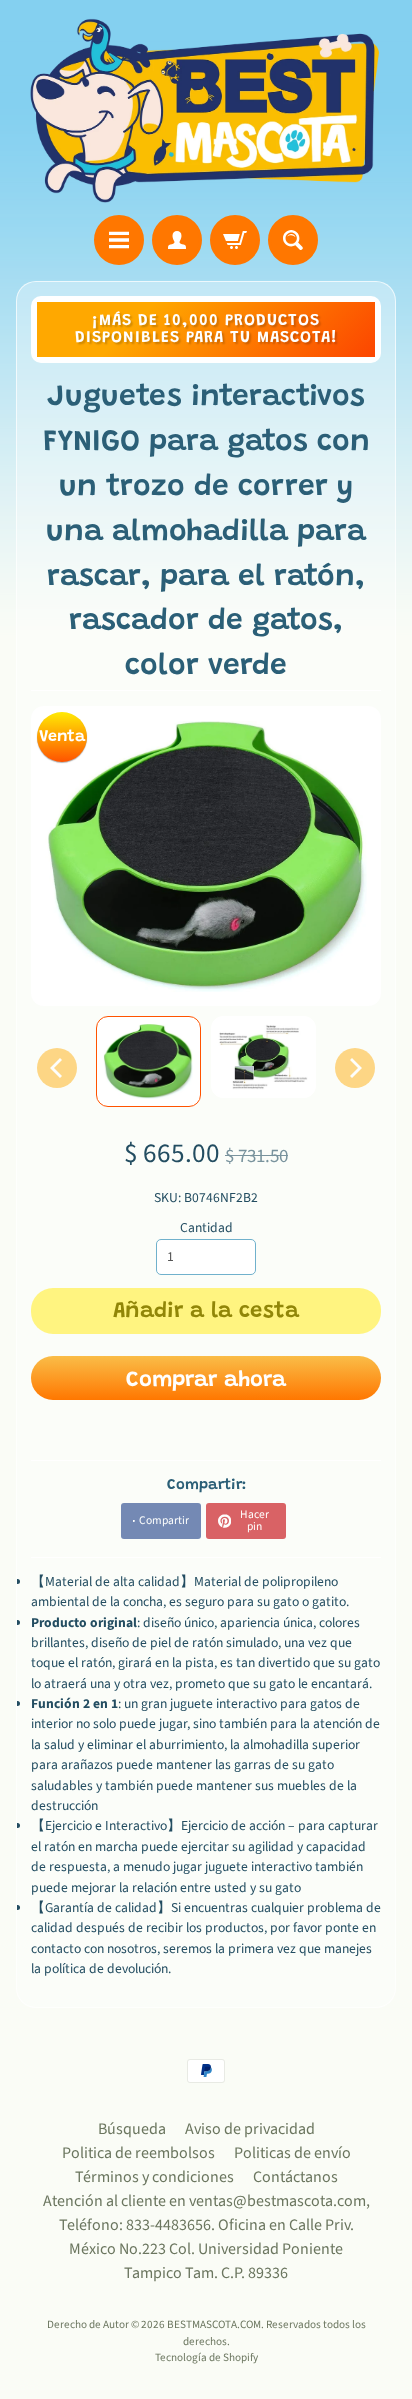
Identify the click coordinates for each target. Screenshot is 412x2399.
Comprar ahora (206, 1381)
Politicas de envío (292, 2153)
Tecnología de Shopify (206, 2357)
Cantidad (206, 1227)
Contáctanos (295, 2177)
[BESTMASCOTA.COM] (206, 110)
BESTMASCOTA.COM (214, 2324)
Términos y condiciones (154, 2177)
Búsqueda (132, 2129)
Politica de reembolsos (138, 2153)
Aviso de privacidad (250, 2129)
